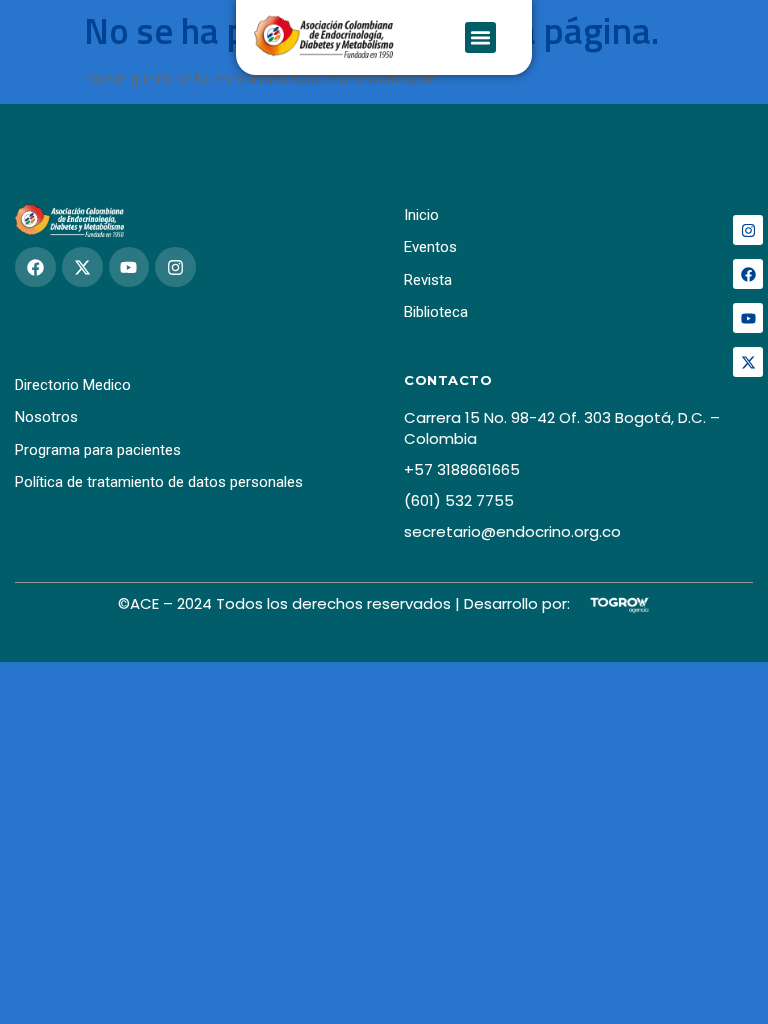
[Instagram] (748, 230)
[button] (481, 38)
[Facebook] (748, 274)
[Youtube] (748, 318)
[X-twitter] (748, 362)
